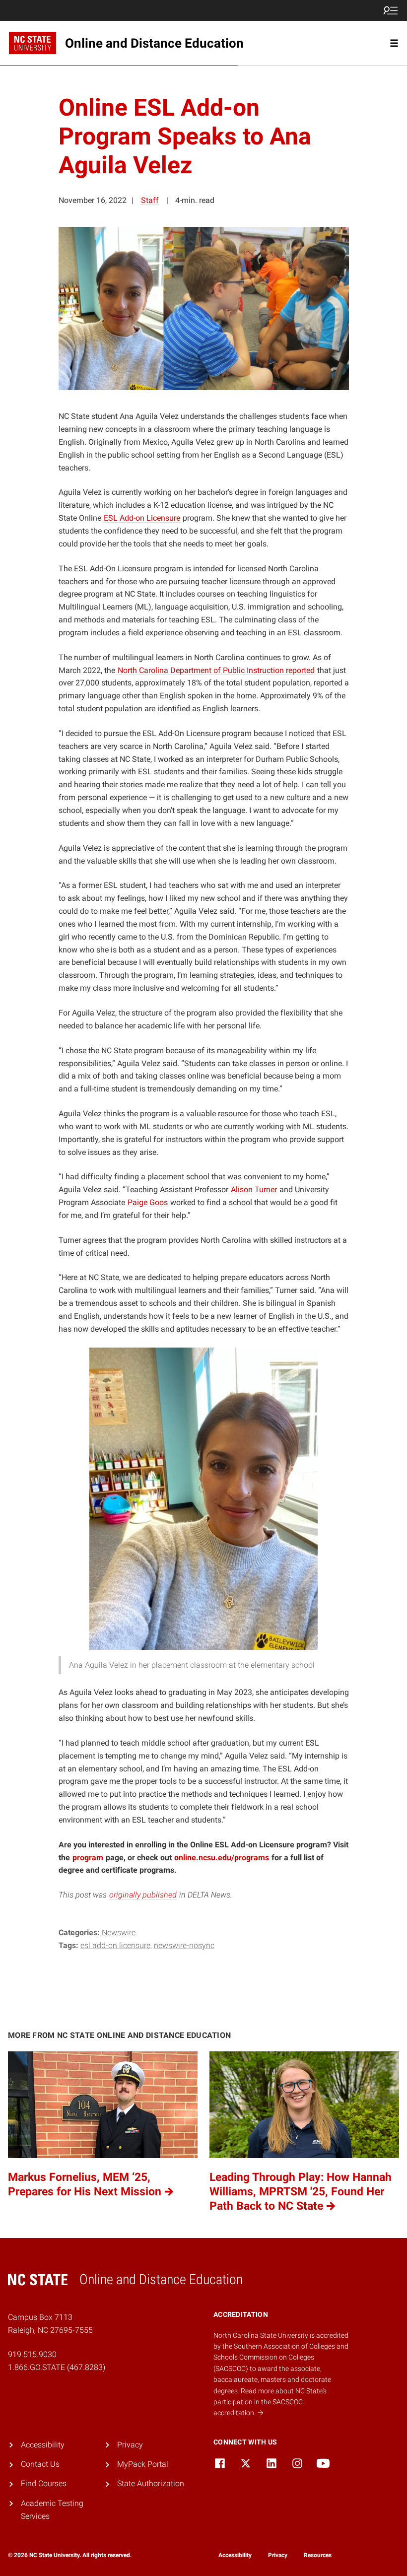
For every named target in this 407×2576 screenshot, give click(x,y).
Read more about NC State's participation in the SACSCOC (270, 2402)
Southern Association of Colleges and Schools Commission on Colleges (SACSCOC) (281, 2357)
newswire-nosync (184, 1945)
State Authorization (151, 2483)
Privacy (130, 2445)
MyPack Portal (143, 2464)
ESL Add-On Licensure (115, 1945)
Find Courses (44, 2483)
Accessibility (43, 2445)
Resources (318, 2555)
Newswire (119, 1932)
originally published (143, 1895)
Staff (150, 200)
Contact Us (40, 2464)
